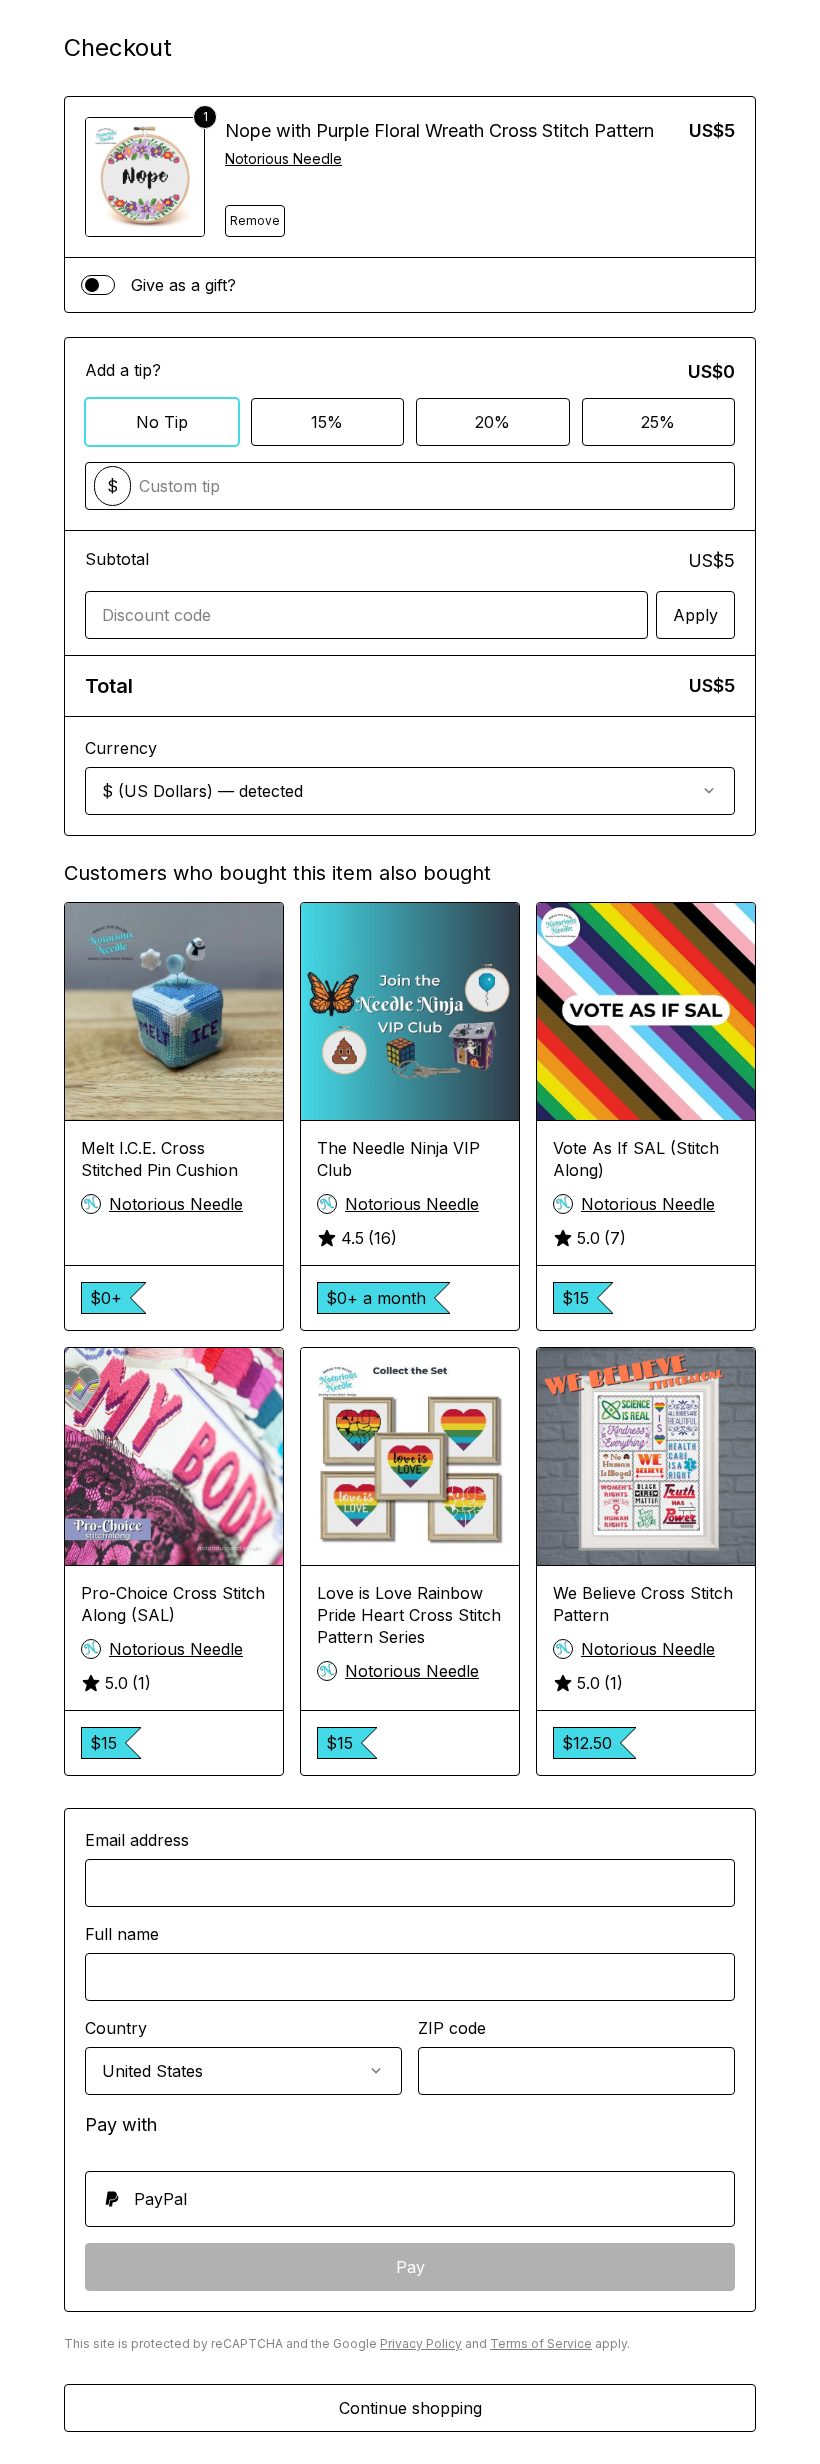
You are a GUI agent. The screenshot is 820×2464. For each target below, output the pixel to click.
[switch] (98, 285)
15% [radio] (327, 422)
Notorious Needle (283, 158)
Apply (695, 615)
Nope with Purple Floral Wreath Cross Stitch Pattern (439, 130)
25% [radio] (658, 422)
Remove (255, 220)
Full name (122, 1934)
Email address (137, 1840)
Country (116, 2028)
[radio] (410, 2199)
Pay (410, 2267)
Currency (121, 748)
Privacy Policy (421, 2343)
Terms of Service (541, 2343)
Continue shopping (410, 2408)
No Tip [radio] (162, 422)
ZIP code (452, 2028)
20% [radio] (492, 422)
